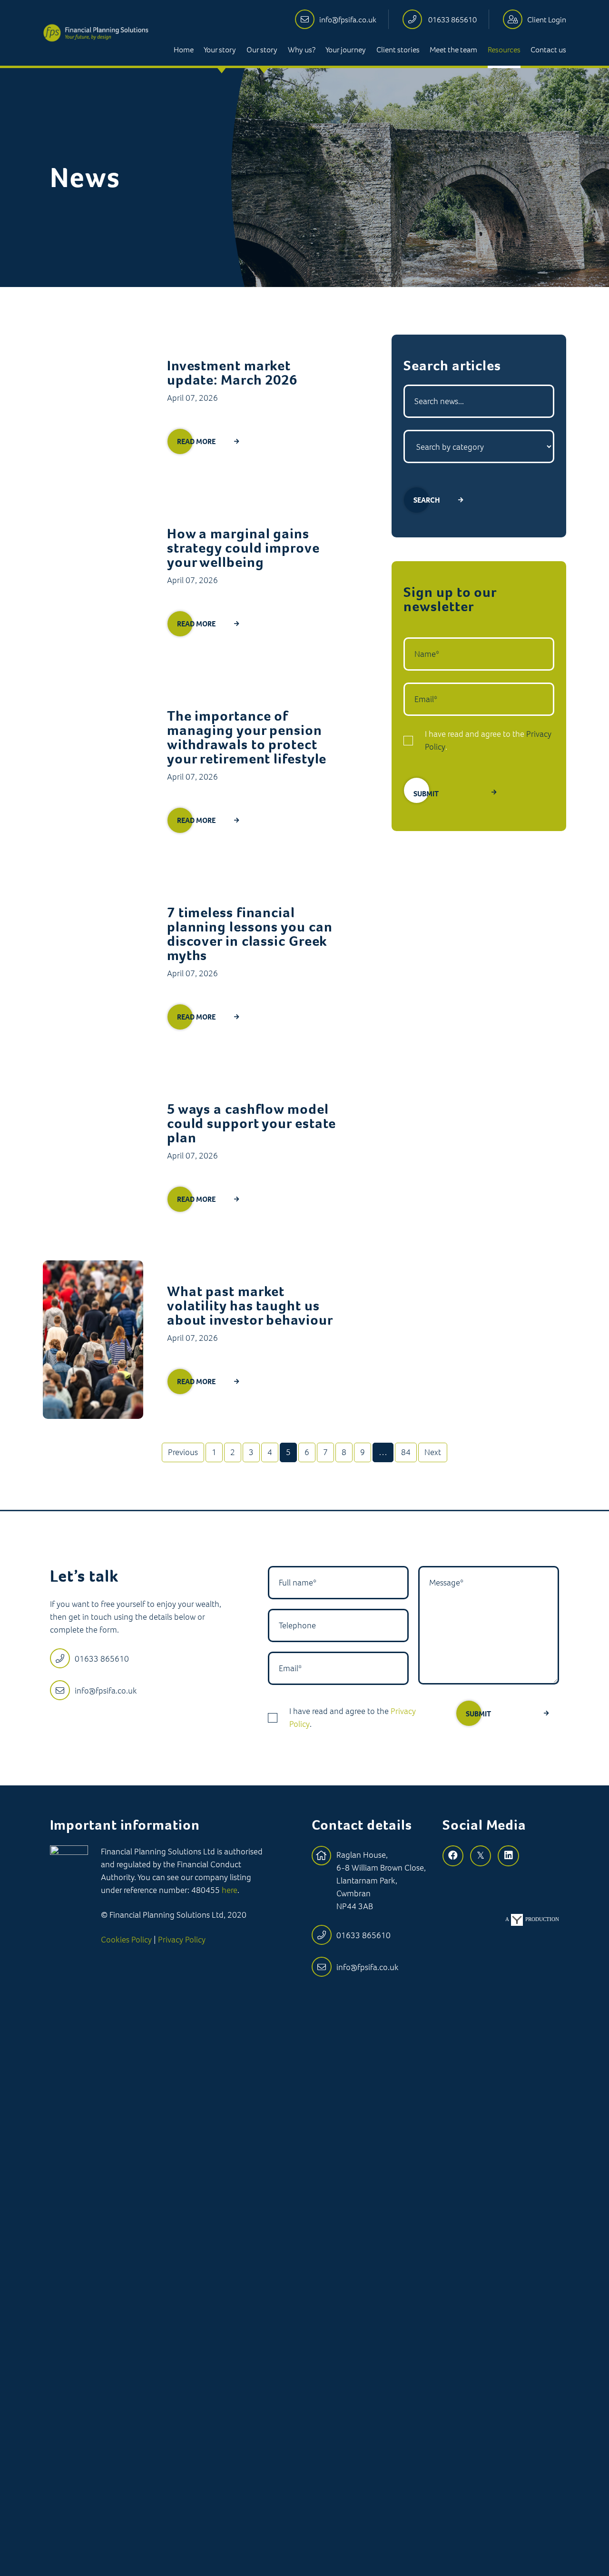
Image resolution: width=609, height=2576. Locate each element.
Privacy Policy (182, 1940)
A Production (532, 1919)
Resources (504, 50)
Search (427, 500)
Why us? (302, 50)
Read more (196, 441)
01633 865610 (452, 20)
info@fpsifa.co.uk (348, 20)
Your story (220, 50)
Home (184, 50)
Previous (183, 1452)
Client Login (547, 20)
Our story (262, 50)
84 (406, 1452)
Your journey (346, 50)
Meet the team (453, 50)
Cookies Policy (126, 1940)
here (230, 1890)
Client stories (398, 50)
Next (433, 1452)
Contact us (548, 50)
